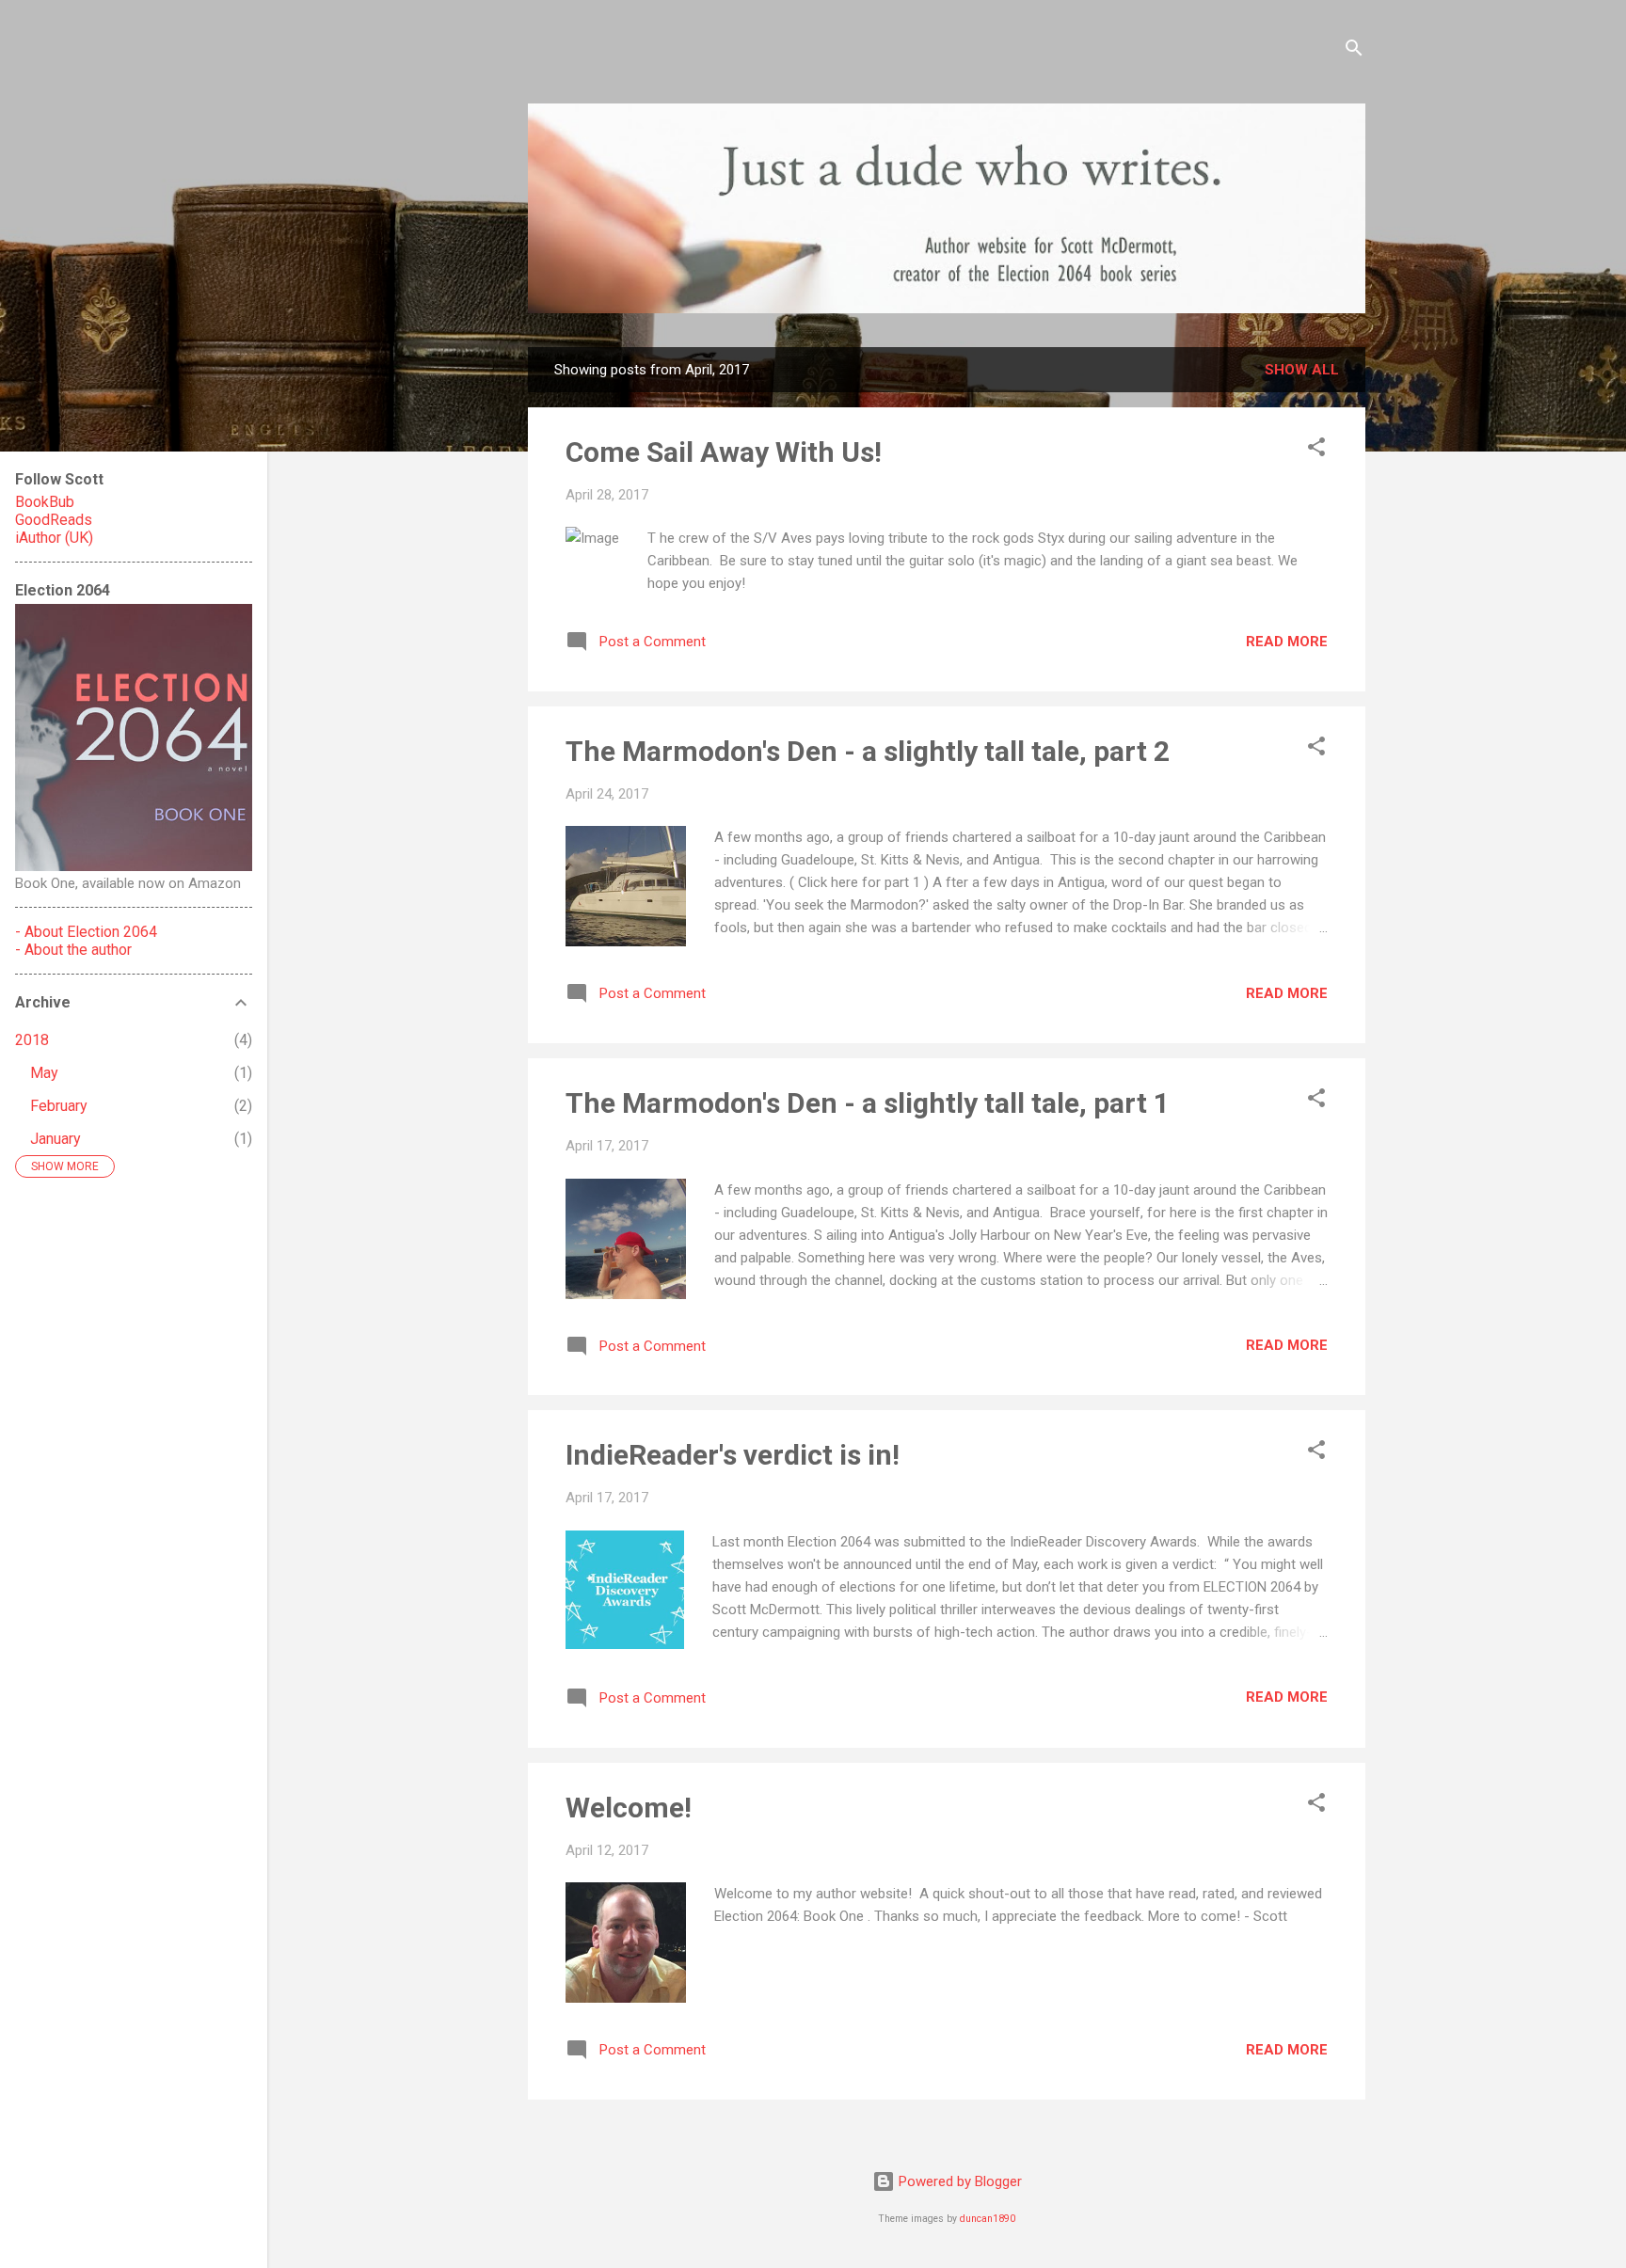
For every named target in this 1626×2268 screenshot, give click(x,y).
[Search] (1354, 51)
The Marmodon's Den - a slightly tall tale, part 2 (868, 751)
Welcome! (629, 1808)
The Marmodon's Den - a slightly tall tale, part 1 (868, 1103)
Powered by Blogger (958, 2181)
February (59, 1106)
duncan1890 (988, 2219)
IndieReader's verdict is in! (733, 1455)
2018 (32, 1040)
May (44, 1073)
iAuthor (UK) (54, 538)
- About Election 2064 (86, 932)
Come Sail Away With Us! (724, 452)
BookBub (45, 502)
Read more (1287, 642)
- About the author (73, 950)
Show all (1302, 370)
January (56, 1139)
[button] (1316, 450)
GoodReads (54, 520)
